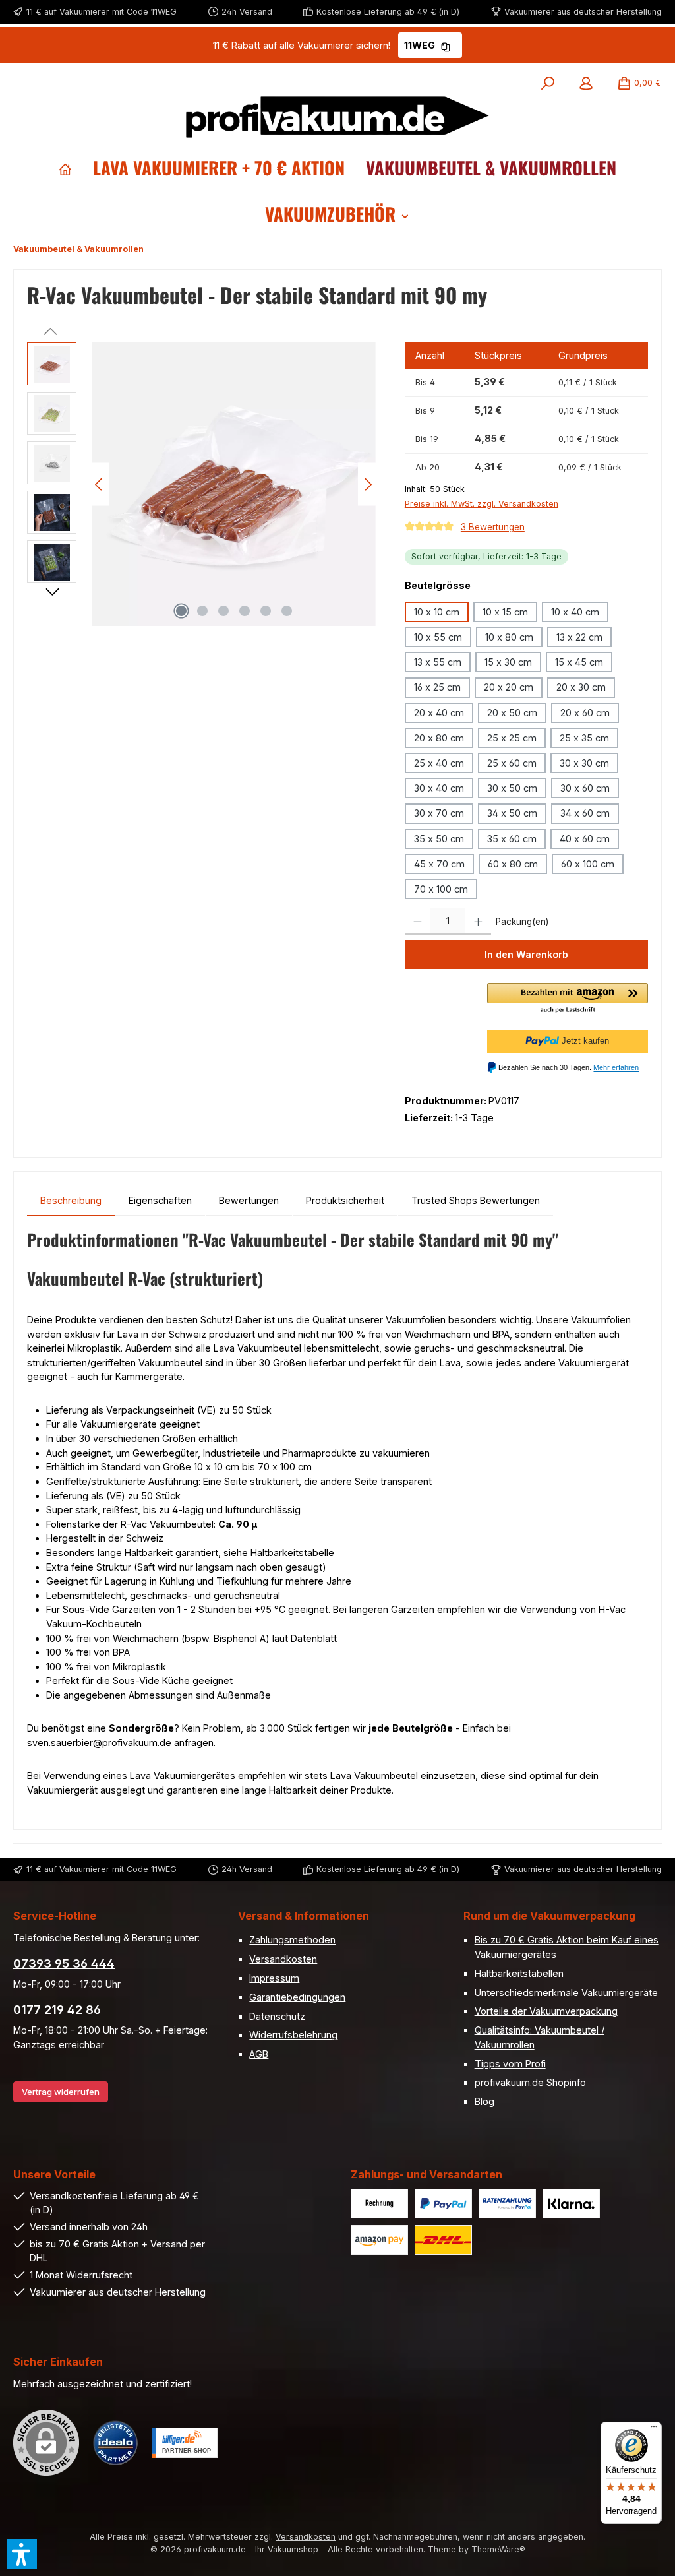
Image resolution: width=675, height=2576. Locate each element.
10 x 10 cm (437, 612)
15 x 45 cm (579, 662)
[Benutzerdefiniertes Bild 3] (507, 2204)
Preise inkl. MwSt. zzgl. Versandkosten (482, 504)
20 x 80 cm (439, 738)
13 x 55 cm (438, 662)
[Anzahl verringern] (418, 922)
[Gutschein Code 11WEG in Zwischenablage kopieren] (446, 45)
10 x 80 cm (509, 637)
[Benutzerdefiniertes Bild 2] (443, 2204)
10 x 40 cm (575, 612)
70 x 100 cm (441, 889)
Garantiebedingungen (297, 1997)
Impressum (274, 1978)
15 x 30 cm (508, 662)
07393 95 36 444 (64, 1963)
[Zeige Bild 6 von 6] (287, 611)
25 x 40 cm (439, 763)
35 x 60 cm (512, 839)
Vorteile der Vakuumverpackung (546, 2011)
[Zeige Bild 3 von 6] (223, 611)
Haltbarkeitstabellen (519, 1973)
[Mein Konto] (586, 83)
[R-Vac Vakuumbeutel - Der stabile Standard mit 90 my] (234, 484)
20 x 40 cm (439, 713)
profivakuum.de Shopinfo (530, 2082)
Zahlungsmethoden (292, 1940)
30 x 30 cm (584, 763)
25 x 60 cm (512, 763)
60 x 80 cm (513, 864)
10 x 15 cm (505, 612)
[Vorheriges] (100, 485)
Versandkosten (283, 1959)
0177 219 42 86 (57, 2010)
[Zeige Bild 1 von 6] (181, 611)
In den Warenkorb (526, 954)
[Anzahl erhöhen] (478, 922)
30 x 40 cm (439, 788)
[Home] (65, 168)
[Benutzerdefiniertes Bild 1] (379, 2204)
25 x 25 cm (512, 738)
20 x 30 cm (581, 687)
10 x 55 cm (438, 637)
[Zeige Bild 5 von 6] (266, 611)
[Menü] (654, 2430)
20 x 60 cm (585, 713)
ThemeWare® (498, 2549)
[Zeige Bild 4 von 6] (245, 611)
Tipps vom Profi (510, 2064)
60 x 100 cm (588, 864)
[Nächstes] (368, 485)
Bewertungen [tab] (249, 1200)
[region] (203, 484)
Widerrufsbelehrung (293, 2035)
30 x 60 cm (585, 788)
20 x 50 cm (512, 713)
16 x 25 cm (437, 687)
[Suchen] (548, 83)
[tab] (71, 1201)
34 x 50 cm (512, 813)
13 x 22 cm (579, 637)
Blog (484, 2101)
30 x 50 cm (512, 788)
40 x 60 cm (585, 839)
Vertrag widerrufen (61, 2092)
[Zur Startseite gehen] (337, 117)
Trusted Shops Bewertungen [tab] (476, 1200)
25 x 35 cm (584, 738)
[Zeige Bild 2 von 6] (202, 611)
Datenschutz (277, 2016)
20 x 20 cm (509, 687)
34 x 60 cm (585, 813)
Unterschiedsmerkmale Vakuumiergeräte (566, 1993)
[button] (568, 999)
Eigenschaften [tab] (160, 1200)
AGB (259, 2054)
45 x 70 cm (439, 864)
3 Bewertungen (493, 527)
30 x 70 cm (439, 813)
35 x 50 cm (439, 839)
